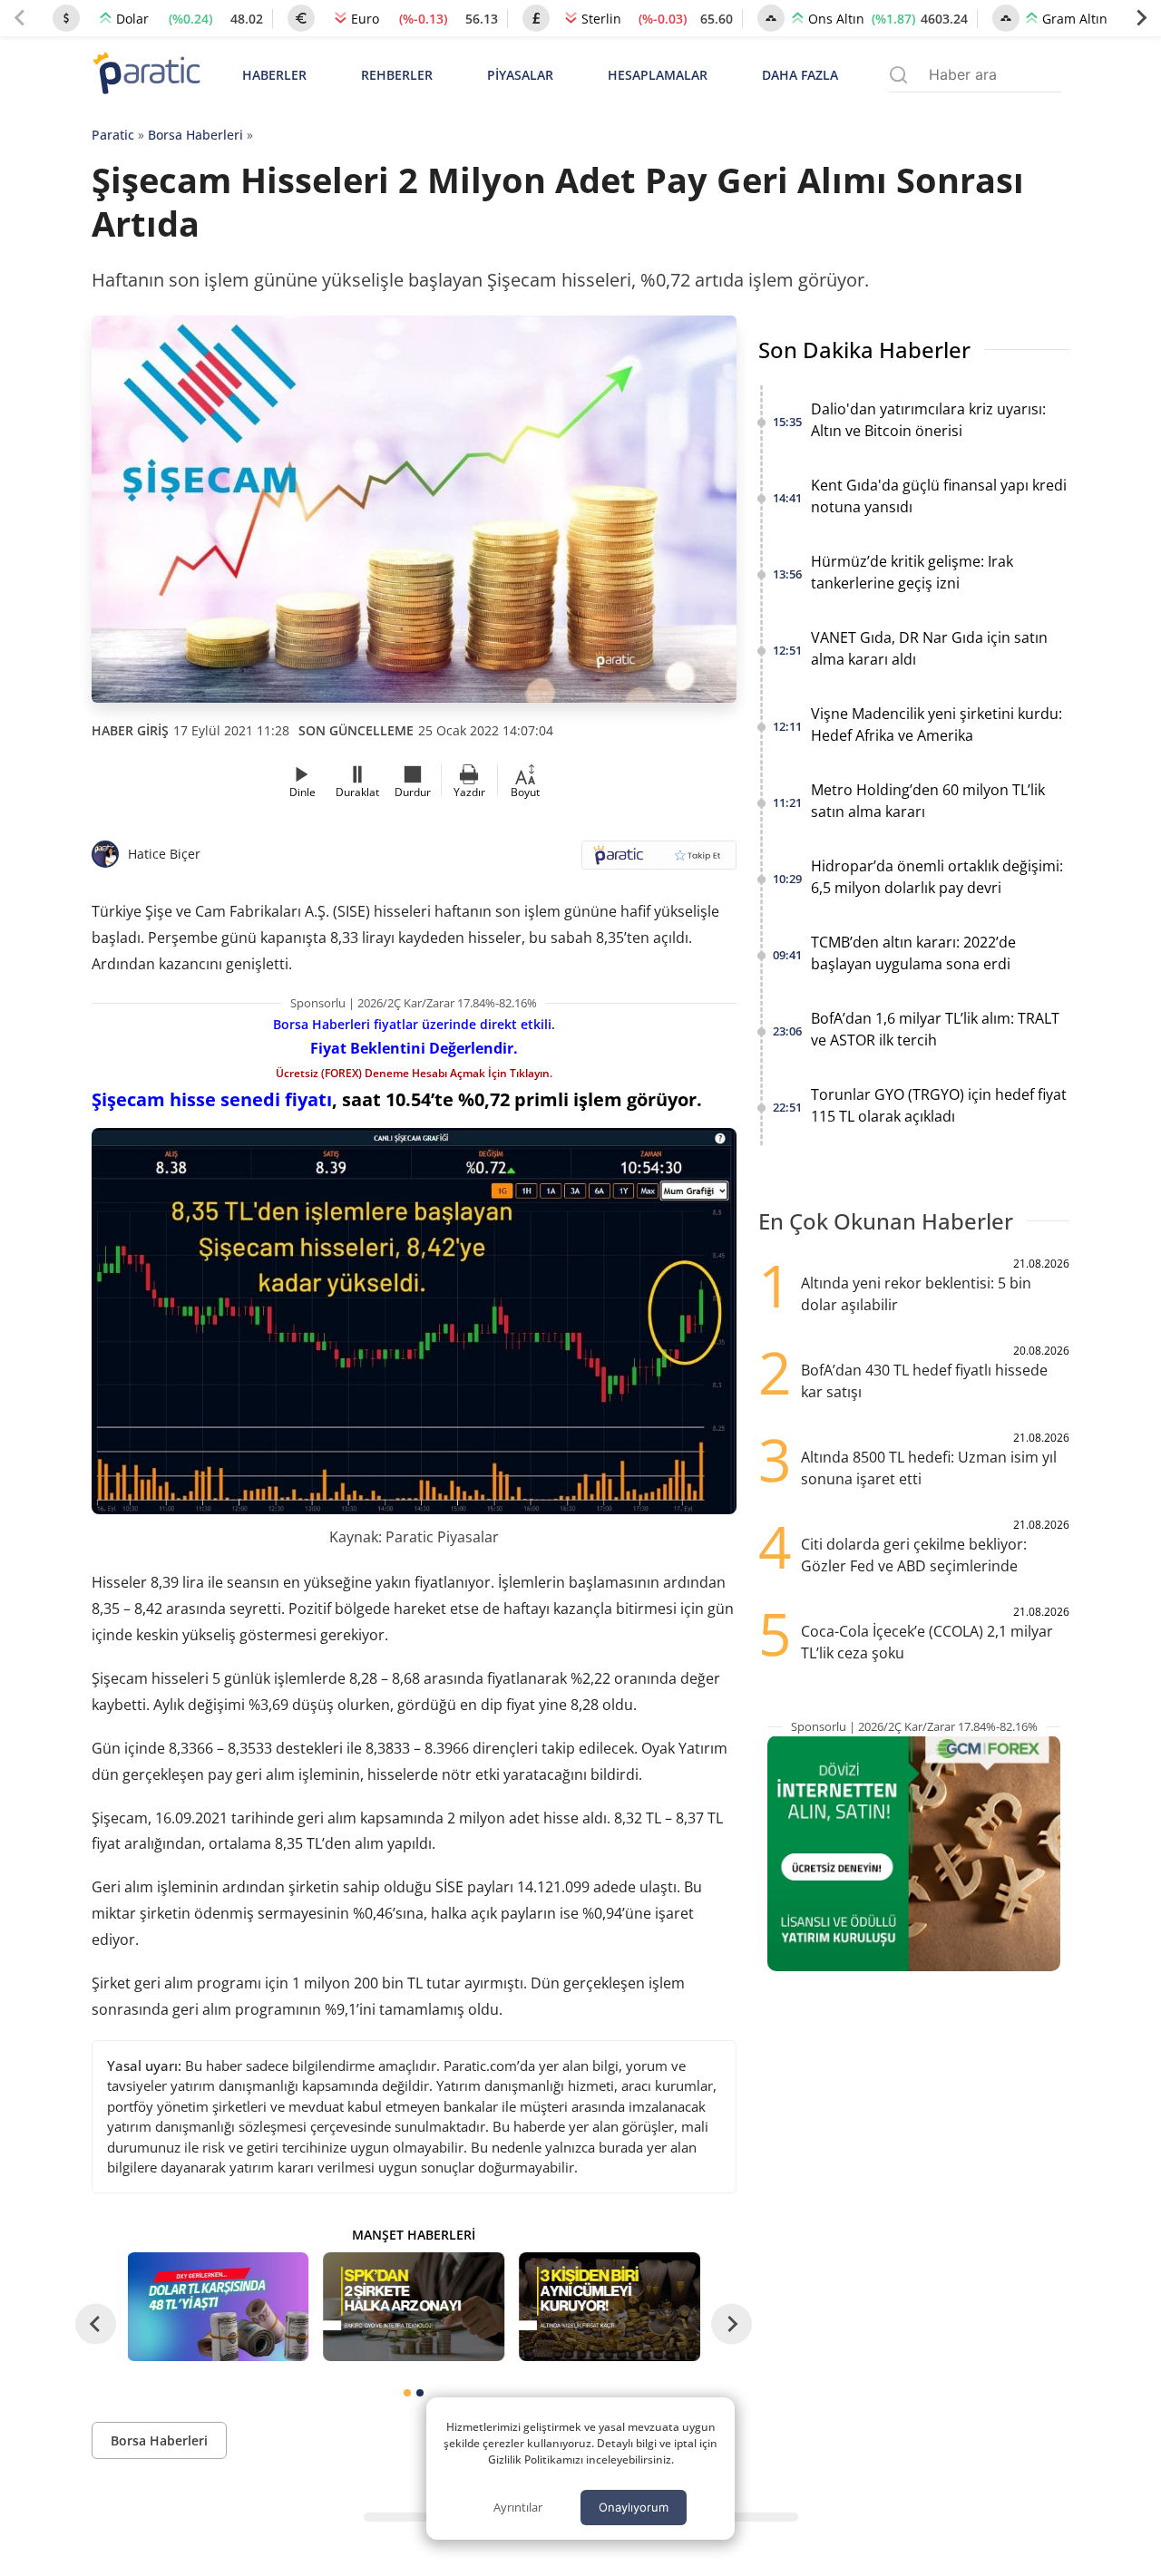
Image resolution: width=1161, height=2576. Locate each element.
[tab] (407, 2393)
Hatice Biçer (164, 854)
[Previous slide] (20, 18)
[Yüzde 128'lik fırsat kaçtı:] (610, 2307)
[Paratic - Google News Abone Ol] (659, 861)
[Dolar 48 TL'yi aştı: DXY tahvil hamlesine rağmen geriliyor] (219, 2307)
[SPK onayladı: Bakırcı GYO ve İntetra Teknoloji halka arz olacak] (414, 2307)
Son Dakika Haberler (864, 350)
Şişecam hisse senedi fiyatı (212, 1099)
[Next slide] (1141, 18)
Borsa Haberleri (195, 135)
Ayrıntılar (518, 2507)
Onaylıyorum (634, 2507)
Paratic (113, 135)
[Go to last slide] (96, 2324)
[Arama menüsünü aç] (898, 75)
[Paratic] (146, 75)
